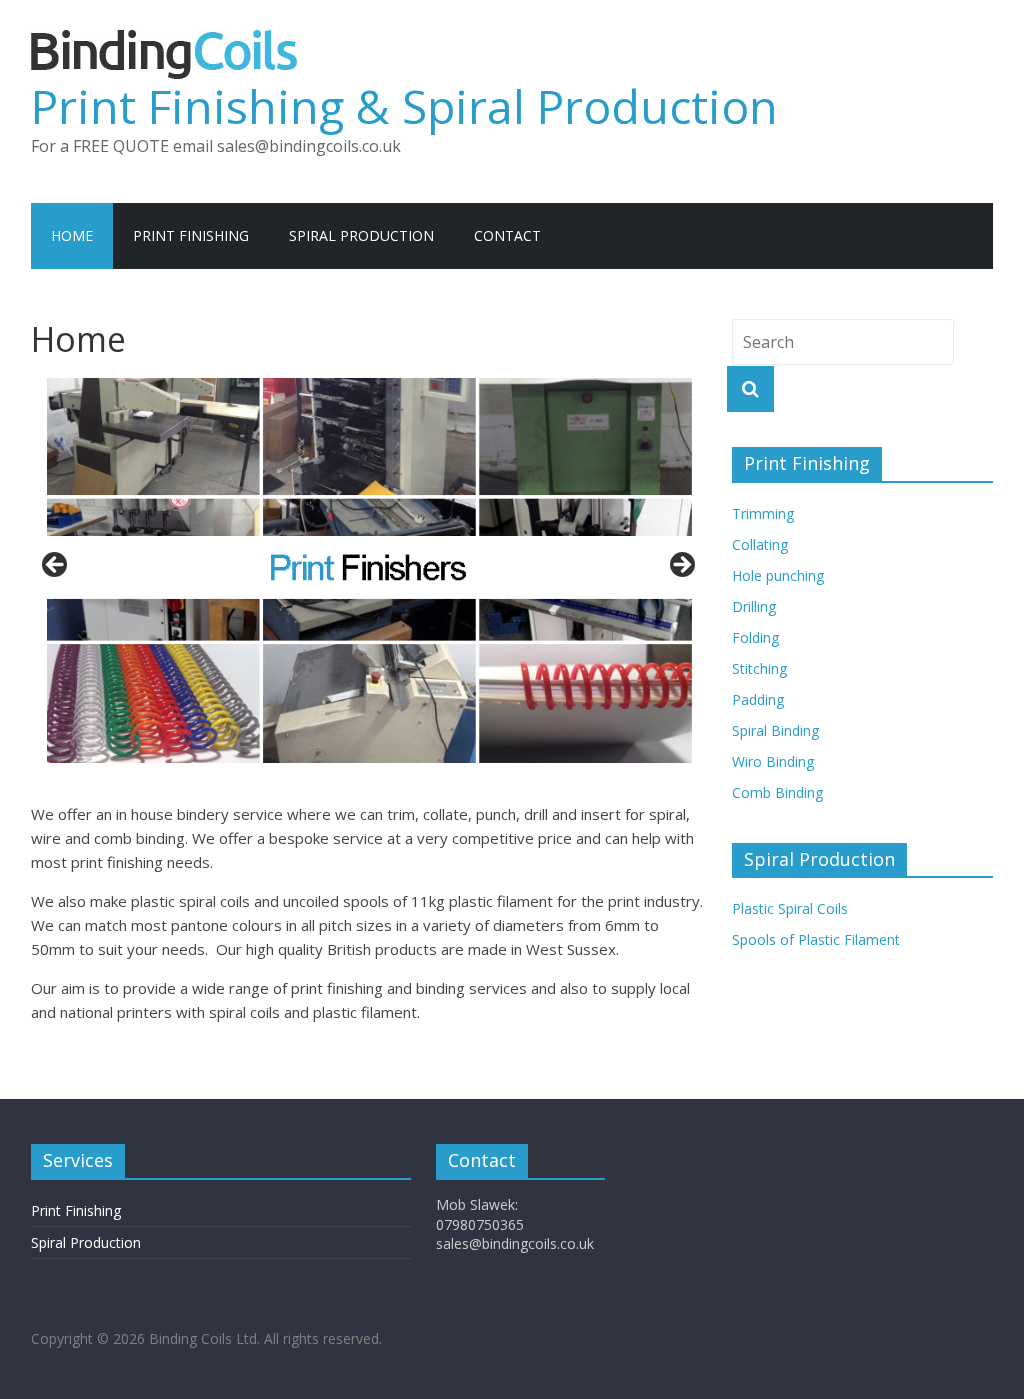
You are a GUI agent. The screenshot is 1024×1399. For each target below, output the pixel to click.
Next (681, 566)
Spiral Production (361, 235)
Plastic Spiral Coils (790, 908)
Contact (507, 235)
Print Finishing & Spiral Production (404, 106)
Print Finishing (191, 235)
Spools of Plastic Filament (816, 939)
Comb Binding (777, 792)
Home (72, 235)
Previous (56, 566)
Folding (755, 637)
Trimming (763, 513)
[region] (368, 570)
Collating (760, 544)
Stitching (759, 668)
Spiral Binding (775, 730)
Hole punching (778, 575)
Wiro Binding (773, 761)
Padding (758, 699)
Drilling (754, 606)
